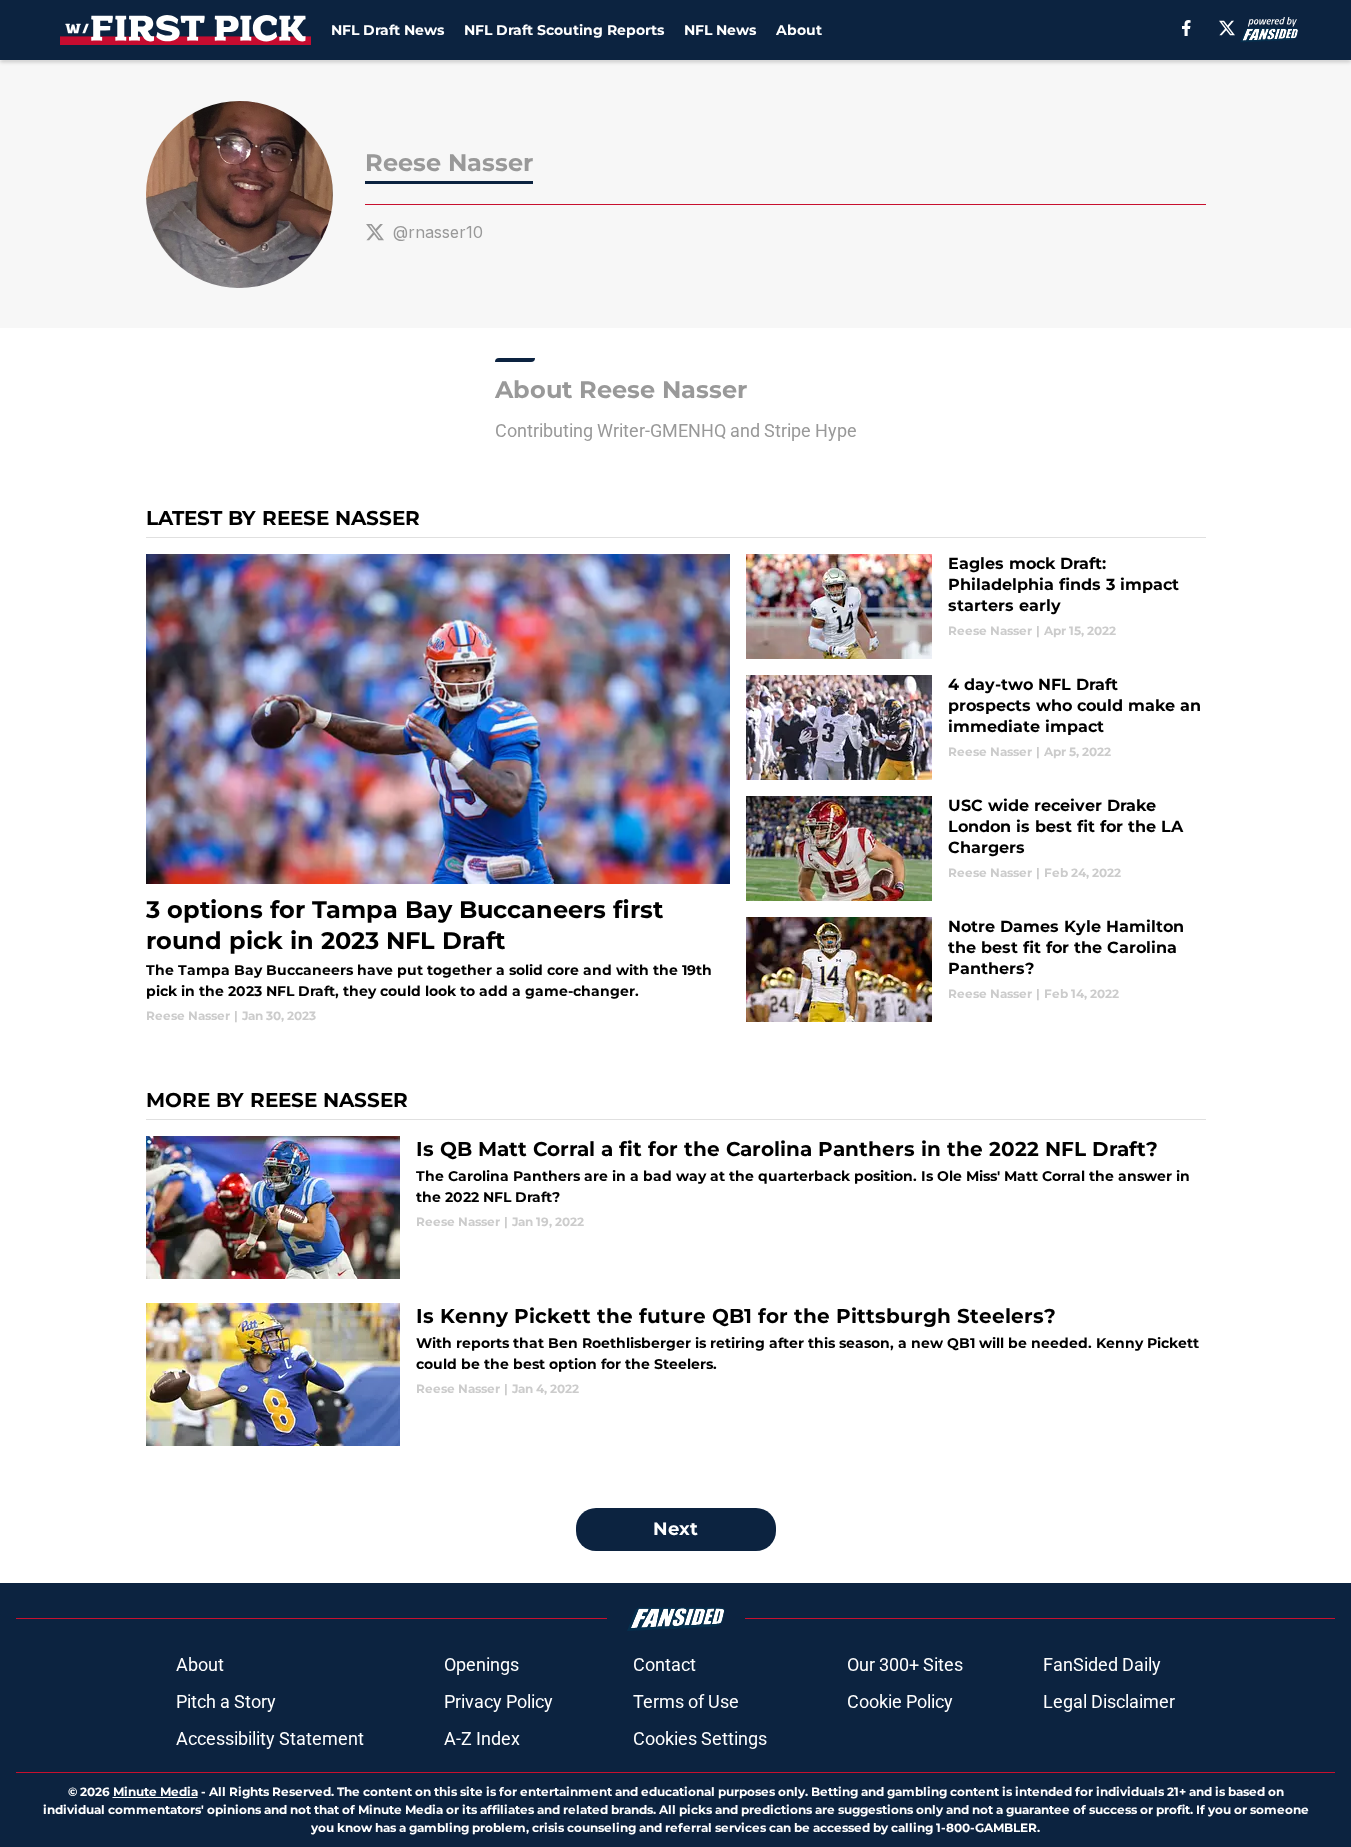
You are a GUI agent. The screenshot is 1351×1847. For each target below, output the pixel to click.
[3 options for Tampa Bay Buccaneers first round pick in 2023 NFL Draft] (438, 789)
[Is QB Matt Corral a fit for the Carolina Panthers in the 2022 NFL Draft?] (676, 1207)
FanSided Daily (1102, 1664)
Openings (481, 1664)
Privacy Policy (498, 1701)
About (799, 30)
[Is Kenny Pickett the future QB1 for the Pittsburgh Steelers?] (676, 1374)
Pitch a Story (226, 1701)
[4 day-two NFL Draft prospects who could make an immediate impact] (975, 727)
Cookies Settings (700, 1738)
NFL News (720, 30)
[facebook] (1186, 28)
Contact (664, 1664)
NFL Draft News (387, 30)
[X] (1227, 28)
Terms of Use (686, 1701)
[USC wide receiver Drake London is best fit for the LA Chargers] (975, 848)
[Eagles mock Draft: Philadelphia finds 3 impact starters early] (975, 606)
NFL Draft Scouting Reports (564, 30)
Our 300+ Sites (905, 1664)
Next (675, 1529)
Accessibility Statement (270, 1738)
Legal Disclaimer (1109, 1701)
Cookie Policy (900, 1701)
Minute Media (155, 1791)
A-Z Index (482, 1738)
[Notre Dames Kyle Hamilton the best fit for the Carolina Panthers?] (975, 969)
